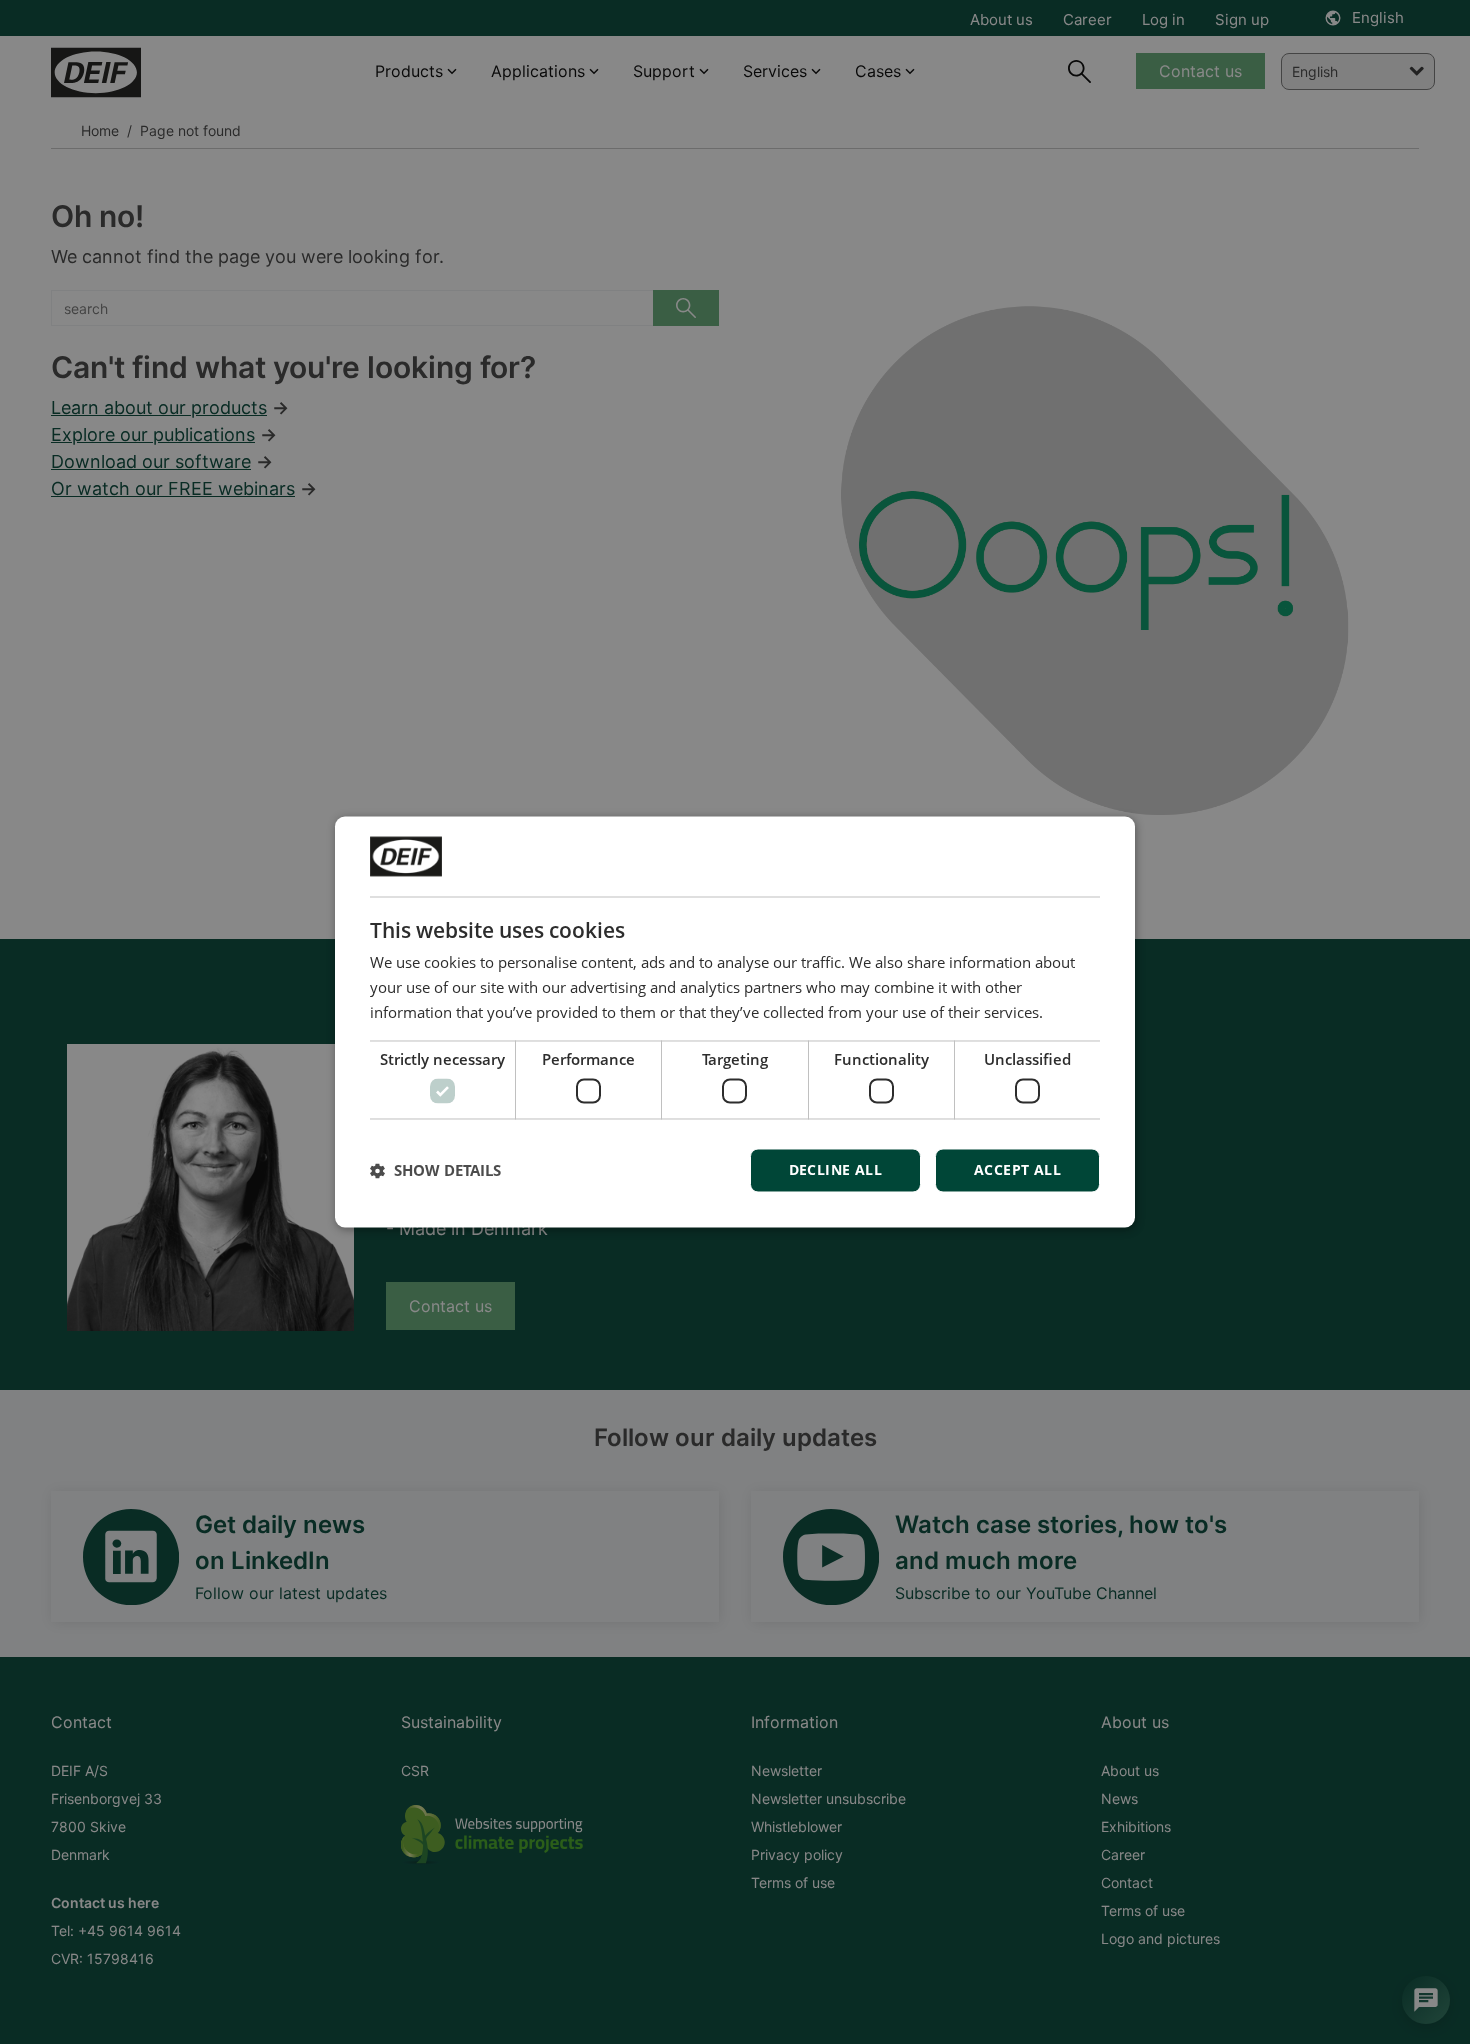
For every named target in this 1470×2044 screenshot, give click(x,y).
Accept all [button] (1017, 1170)
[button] (435, 1171)
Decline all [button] (835, 1170)
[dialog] (735, 1021)
